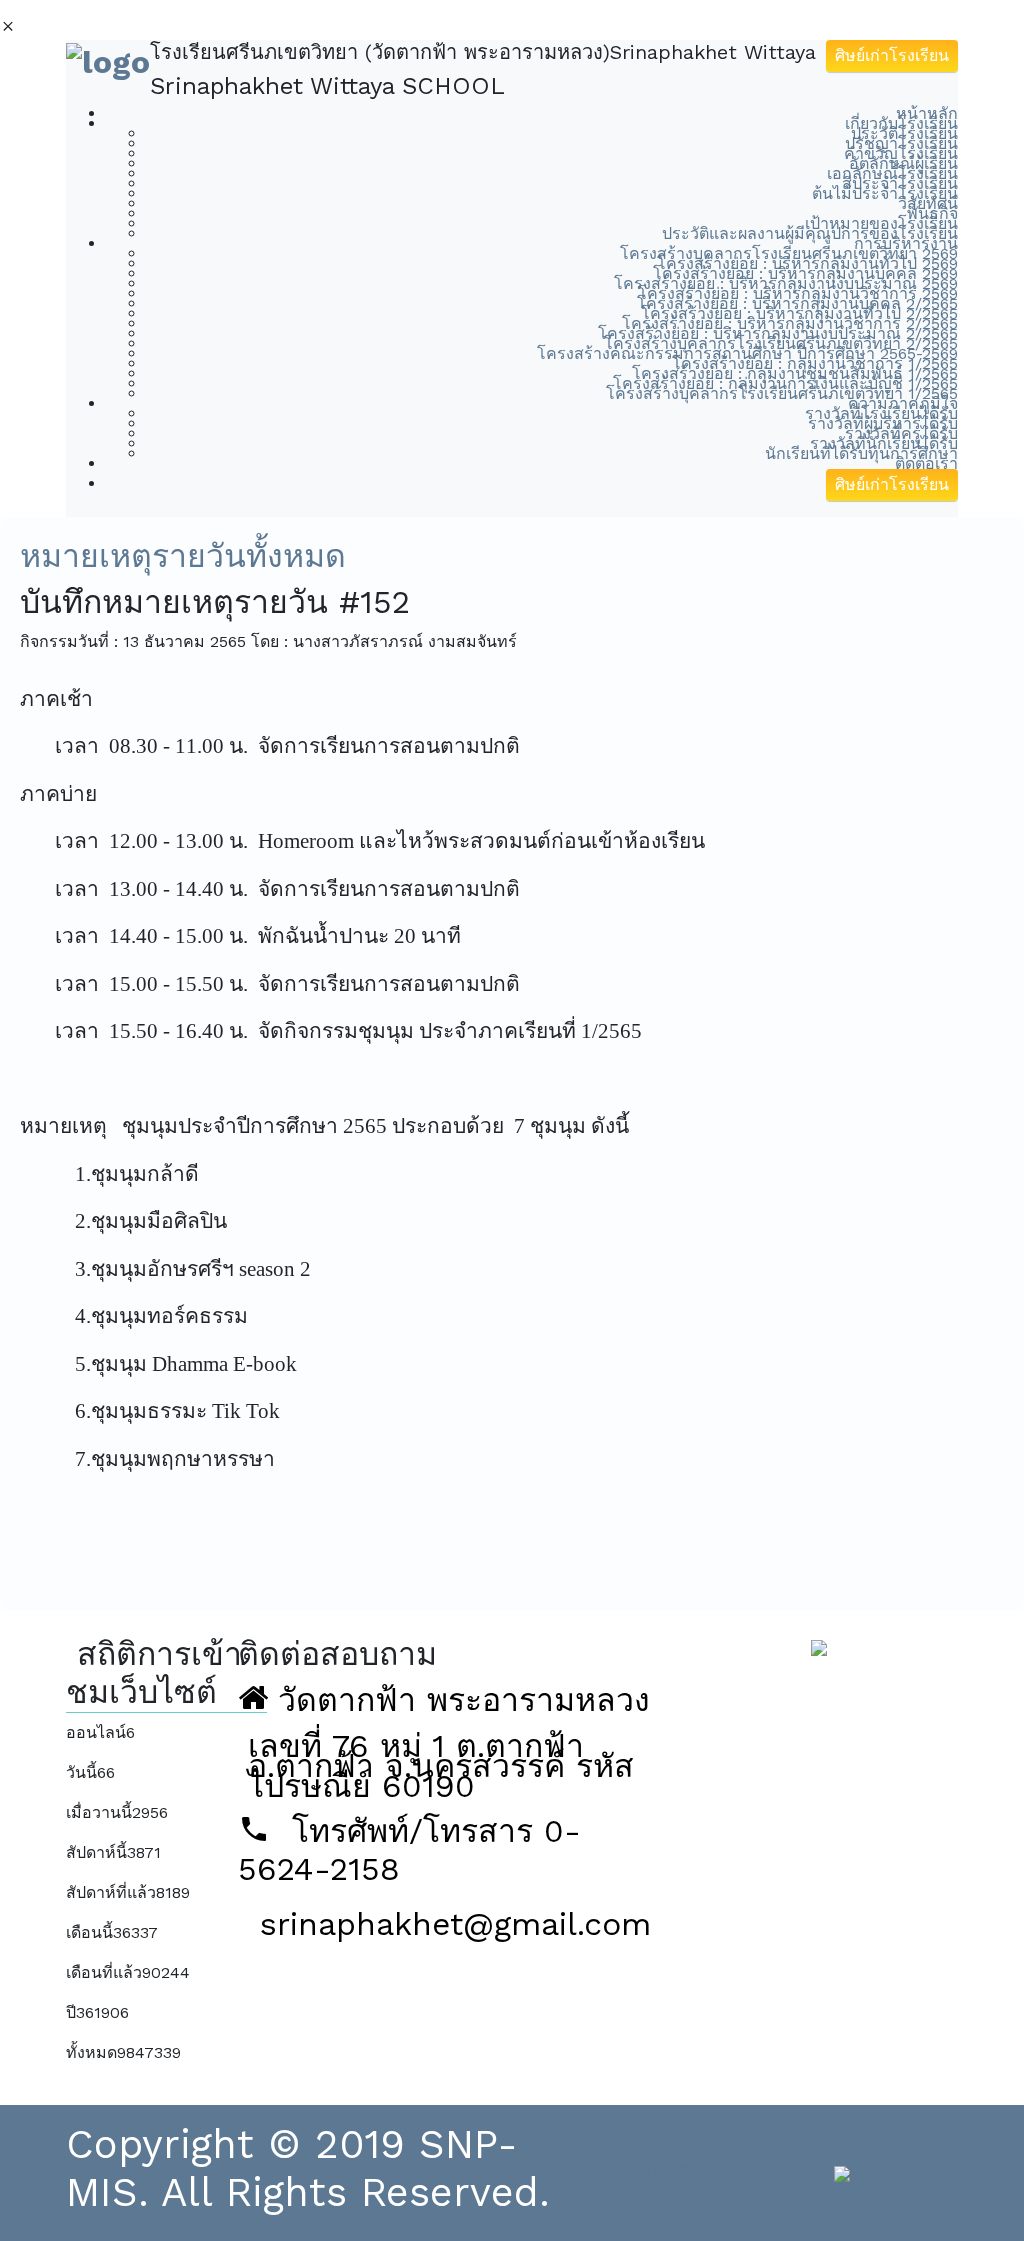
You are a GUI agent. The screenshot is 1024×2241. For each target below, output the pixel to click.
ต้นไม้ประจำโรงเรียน (885, 193)
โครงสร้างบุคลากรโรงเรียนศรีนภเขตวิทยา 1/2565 (782, 393)
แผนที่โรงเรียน (704, 2173)
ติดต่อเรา (926, 463)
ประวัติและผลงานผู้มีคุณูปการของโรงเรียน (810, 233)
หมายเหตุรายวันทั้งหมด (183, 556)
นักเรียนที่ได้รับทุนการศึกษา (861, 453)
